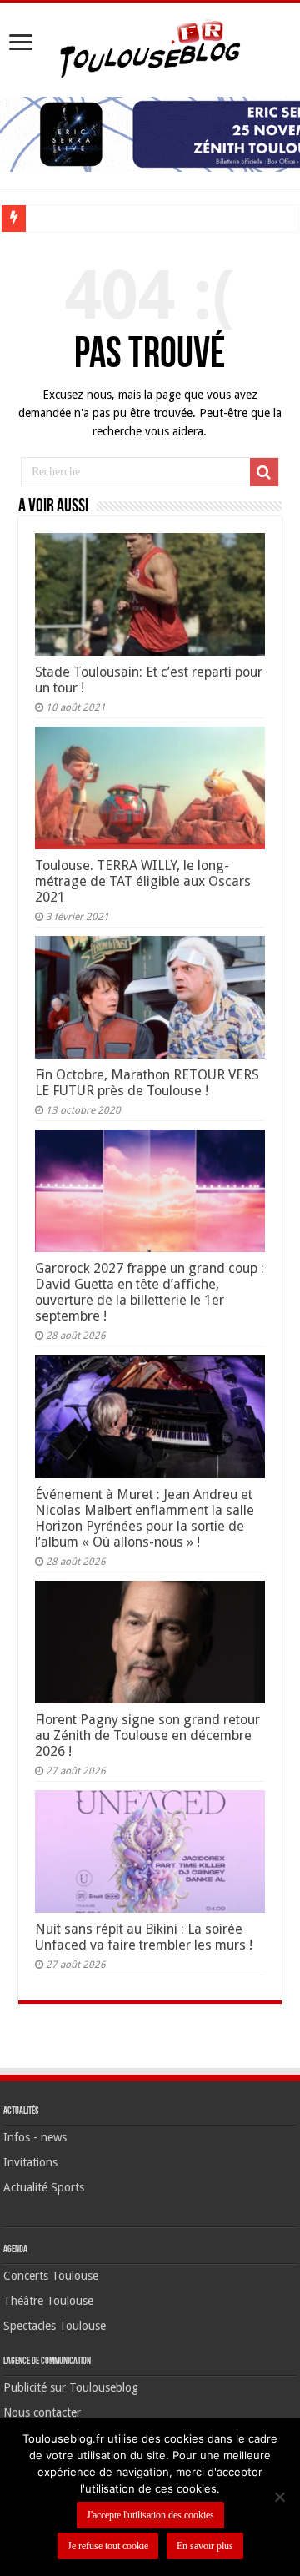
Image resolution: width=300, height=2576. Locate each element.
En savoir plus (205, 2546)
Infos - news (35, 2137)
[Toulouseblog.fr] (150, 47)
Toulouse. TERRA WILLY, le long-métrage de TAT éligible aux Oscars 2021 (143, 881)
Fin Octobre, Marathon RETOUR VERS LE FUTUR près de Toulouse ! (147, 1083)
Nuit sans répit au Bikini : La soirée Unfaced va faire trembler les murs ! (144, 1937)
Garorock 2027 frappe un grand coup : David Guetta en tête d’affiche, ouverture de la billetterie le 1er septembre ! (150, 1292)
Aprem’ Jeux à (67, 218)
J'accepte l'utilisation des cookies (150, 2515)
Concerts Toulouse (51, 2276)
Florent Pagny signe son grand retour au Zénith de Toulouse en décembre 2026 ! (147, 1736)
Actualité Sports (44, 2187)
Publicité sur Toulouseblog (71, 2387)
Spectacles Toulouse (55, 2326)
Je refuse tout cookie (108, 2546)
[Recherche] (264, 472)
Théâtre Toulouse (48, 2301)
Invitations (30, 2162)
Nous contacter (42, 2412)
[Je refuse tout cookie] (279, 2497)
